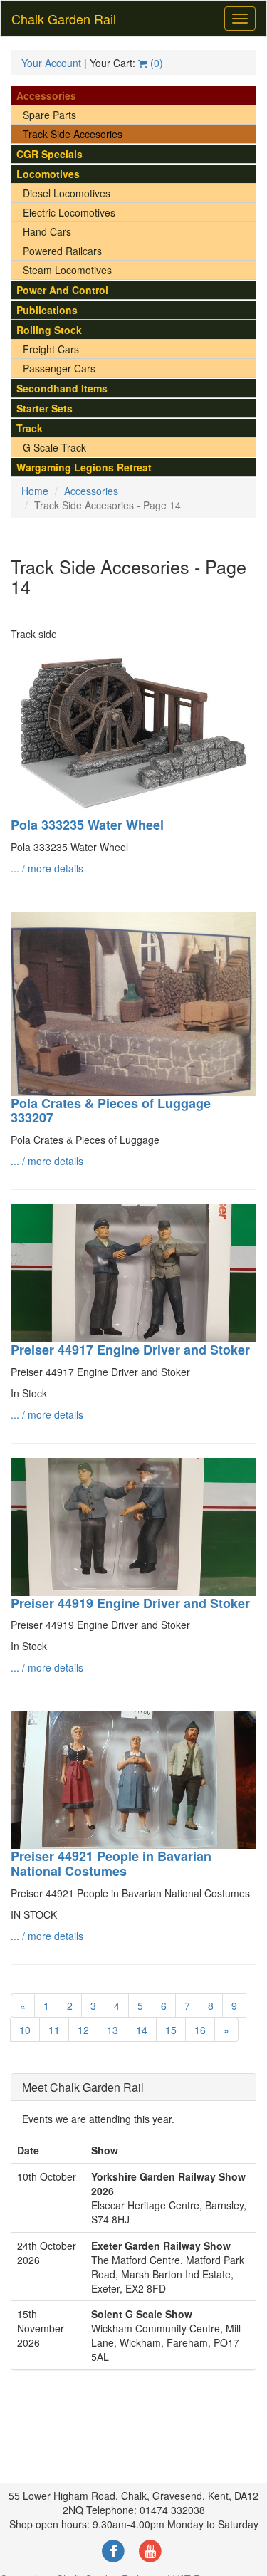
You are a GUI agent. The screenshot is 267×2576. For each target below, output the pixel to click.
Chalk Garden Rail (64, 19)
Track (30, 428)
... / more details (47, 868)
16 (200, 2030)
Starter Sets (44, 408)
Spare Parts (49, 115)
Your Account (51, 63)
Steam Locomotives (67, 270)
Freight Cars (51, 349)
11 (54, 2030)
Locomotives (48, 174)
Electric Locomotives (69, 212)
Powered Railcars (62, 251)
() (155, 63)
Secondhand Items (62, 388)
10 (25, 2030)
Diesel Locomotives (67, 193)
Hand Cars (47, 231)
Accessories (46, 95)
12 (83, 2030)
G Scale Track (54, 447)
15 (171, 2030)
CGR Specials (49, 154)
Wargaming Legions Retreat (84, 467)
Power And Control (62, 290)
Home (35, 491)
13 (112, 2030)
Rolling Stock (49, 330)
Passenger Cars (59, 368)
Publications (47, 310)
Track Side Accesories (73, 134)
